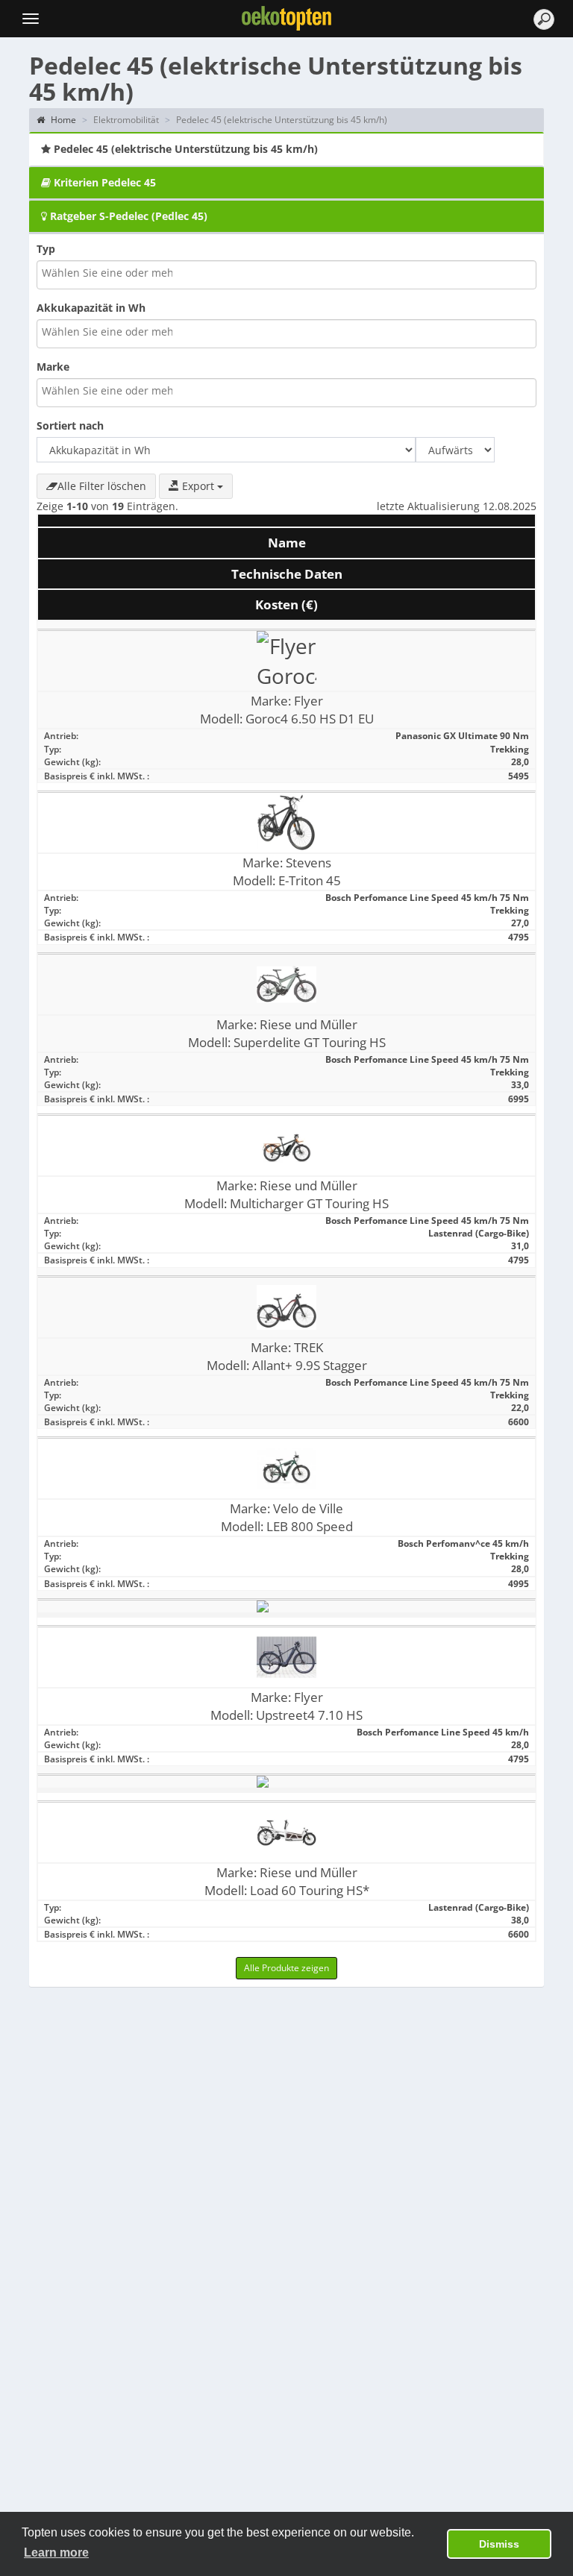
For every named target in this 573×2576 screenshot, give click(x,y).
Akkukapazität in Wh (91, 308)
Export (198, 486)
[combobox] (286, 275)
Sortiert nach (70, 425)
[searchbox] (109, 273)
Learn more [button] (56, 2553)
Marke (53, 367)
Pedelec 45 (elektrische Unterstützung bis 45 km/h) (184, 149)
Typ (46, 249)
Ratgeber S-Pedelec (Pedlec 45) (127, 216)
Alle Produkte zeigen (286, 1968)
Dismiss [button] (499, 2544)
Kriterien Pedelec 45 (103, 182)
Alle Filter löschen (102, 486)
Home (62, 120)
